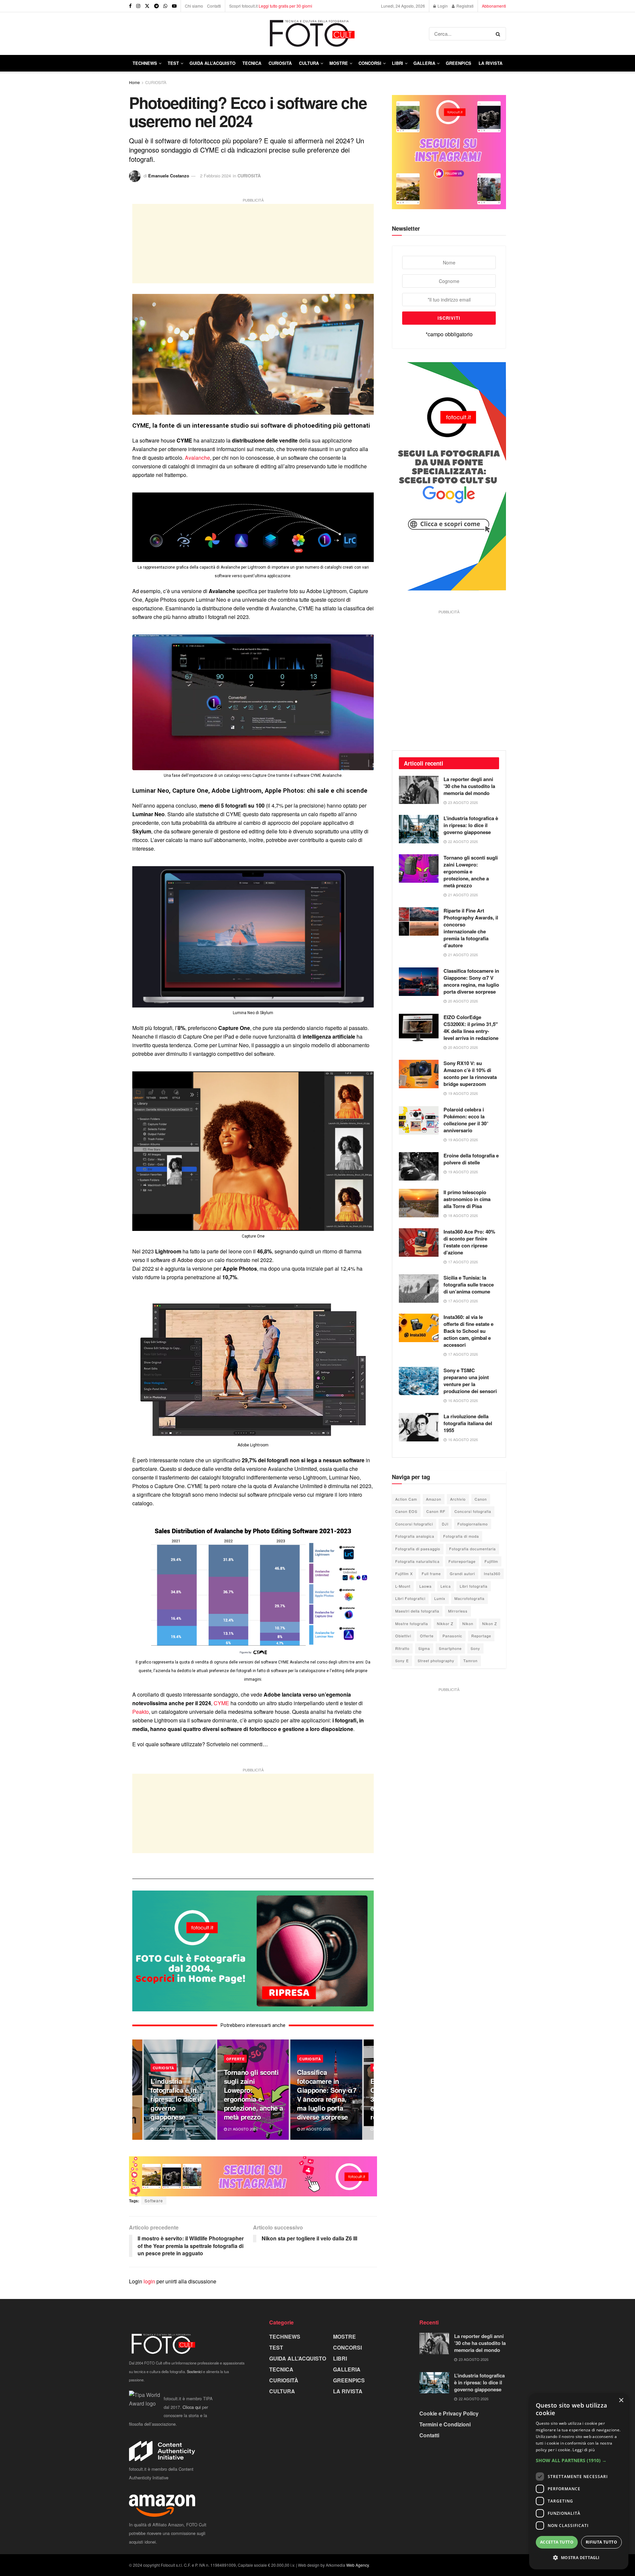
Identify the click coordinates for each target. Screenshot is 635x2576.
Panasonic (452, 1636)
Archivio (458, 1499)
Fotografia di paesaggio (418, 1549)
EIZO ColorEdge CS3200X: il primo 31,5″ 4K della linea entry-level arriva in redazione (471, 1028)
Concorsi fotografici (414, 1524)
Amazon (434, 1499)
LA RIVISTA (348, 2391)
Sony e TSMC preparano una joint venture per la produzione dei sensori (470, 1381)
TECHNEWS (145, 63)
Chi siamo (194, 6)
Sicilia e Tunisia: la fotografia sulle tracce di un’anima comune (469, 1285)
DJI (445, 1524)
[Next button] (369, 2090)
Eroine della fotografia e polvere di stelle (471, 1159)
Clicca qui (192, 2407)
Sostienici (194, 2371)
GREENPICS (459, 63)
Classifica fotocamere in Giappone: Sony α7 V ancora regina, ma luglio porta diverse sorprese (327, 2094)
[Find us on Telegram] (156, 6)
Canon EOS (406, 1511)
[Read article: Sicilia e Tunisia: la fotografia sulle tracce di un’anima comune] (419, 1288)
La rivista (490, 63)
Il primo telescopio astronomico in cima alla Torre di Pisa (467, 1199)
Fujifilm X (404, 1573)
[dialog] (579, 2481)
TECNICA (252, 63)
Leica (446, 1586)
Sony (475, 1648)
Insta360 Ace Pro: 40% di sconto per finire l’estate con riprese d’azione (469, 1242)
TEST (173, 63)
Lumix (440, 1598)
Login (442, 6)
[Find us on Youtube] (174, 6)
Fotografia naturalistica (417, 1561)
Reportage (481, 1636)
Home (134, 82)
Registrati (465, 6)
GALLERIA (424, 63)
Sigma (424, 1648)
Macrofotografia (469, 1598)
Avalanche (197, 458)
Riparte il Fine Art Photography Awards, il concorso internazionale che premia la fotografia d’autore (471, 928)
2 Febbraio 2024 (215, 176)
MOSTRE (339, 63)
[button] (579, 2460)
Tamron (470, 1661)
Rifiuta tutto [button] (601, 2542)
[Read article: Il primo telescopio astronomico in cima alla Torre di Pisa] (419, 1203)
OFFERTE (235, 2059)
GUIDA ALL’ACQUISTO (212, 63)
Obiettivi (403, 1636)
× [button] (621, 2400)
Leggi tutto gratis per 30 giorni (285, 6)
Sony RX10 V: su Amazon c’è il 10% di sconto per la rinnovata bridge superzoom (470, 1074)
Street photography (436, 1661)
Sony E (402, 1661)
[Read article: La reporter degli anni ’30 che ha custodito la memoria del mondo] (419, 790)
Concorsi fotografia (473, 1511)
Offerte (427, 1636)
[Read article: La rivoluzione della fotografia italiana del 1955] (419, 1427)
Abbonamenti (494, 6)
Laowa (425, 1586)
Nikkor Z (445, 1623)
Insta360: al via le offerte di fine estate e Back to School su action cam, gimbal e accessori (468, 1331)
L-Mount (403, 1586)
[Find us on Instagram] (138, 6)
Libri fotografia (474, 1586)
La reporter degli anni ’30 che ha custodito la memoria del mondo (469, 786)
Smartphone (450, 1648)
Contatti (214, 6)
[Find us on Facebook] (130, 6)
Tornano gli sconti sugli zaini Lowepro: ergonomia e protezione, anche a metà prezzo (254, 2094)
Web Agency (358, 2565)
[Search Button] (499, 34)
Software (154, 2201)
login (149, 2281)
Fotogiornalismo (473, 1524)
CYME (221, 1703)
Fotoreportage (462, 1561)
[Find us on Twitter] (147, 6)
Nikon (468, 1623)
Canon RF (436, 1511)
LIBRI (398, 63)
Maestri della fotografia (417, 1611)
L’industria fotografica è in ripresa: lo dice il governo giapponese (176, 2099)
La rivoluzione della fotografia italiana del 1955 (468, 1423)
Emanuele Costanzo (169, 176)
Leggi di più (584, 2450)
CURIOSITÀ (280, 63)
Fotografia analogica (415, 1536)
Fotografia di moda (461, 1536)
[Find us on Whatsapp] (165, 6)
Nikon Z (490, 1623)
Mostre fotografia (412, 1623)
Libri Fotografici (410, 1598)
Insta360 (492, 1573)
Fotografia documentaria (472, 1549)
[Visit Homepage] (279, 34)
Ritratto (402, 1648)
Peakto (141, 1712)
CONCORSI (370, 63)
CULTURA (309, 63)
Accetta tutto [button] (557, 2542)
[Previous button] (137, 2090)
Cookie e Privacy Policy (449, 2413)
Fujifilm (491, 1561)
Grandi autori (462, 1573)
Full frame (431, 1573)
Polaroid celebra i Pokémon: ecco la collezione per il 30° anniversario (466, 1120)
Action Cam (406, 1499)
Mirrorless (458, 1611)
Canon (481, 1499)
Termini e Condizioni (445, 2424)
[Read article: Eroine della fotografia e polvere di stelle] (419, 1166)
